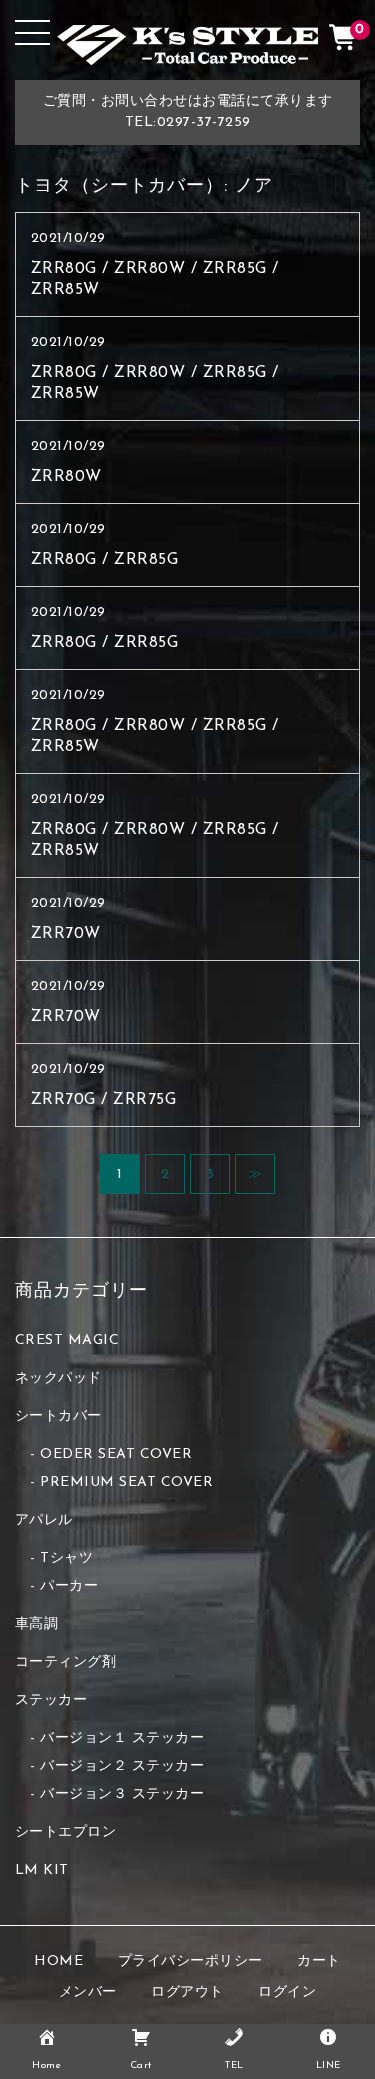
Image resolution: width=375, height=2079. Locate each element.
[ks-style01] (188, 49)
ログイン (287, 1992)
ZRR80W (66, 477)
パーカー (69, 1586)
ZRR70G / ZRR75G (104, 1100)
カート (319, 1961)
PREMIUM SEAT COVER (126, 1482)
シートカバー (58, 1416)
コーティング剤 (66, 1662)
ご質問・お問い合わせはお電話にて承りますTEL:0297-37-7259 (188, 112)
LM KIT (42, 1870)
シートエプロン (66, 1832)
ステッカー (51, 1700)
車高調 (37, 1624)
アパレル (44, 1520)
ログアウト (187, 1992)
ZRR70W (66, 934)
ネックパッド (58, 1378)
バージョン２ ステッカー (122, 1766)
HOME (58, 1961)
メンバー (88, 1992)
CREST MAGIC (67, 1340)
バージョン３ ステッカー (122, 1794)
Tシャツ (66, 1558)
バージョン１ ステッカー (122, 1738)
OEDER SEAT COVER (116, 1454)
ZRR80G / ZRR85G (105, 560)
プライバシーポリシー (190, 1961)
